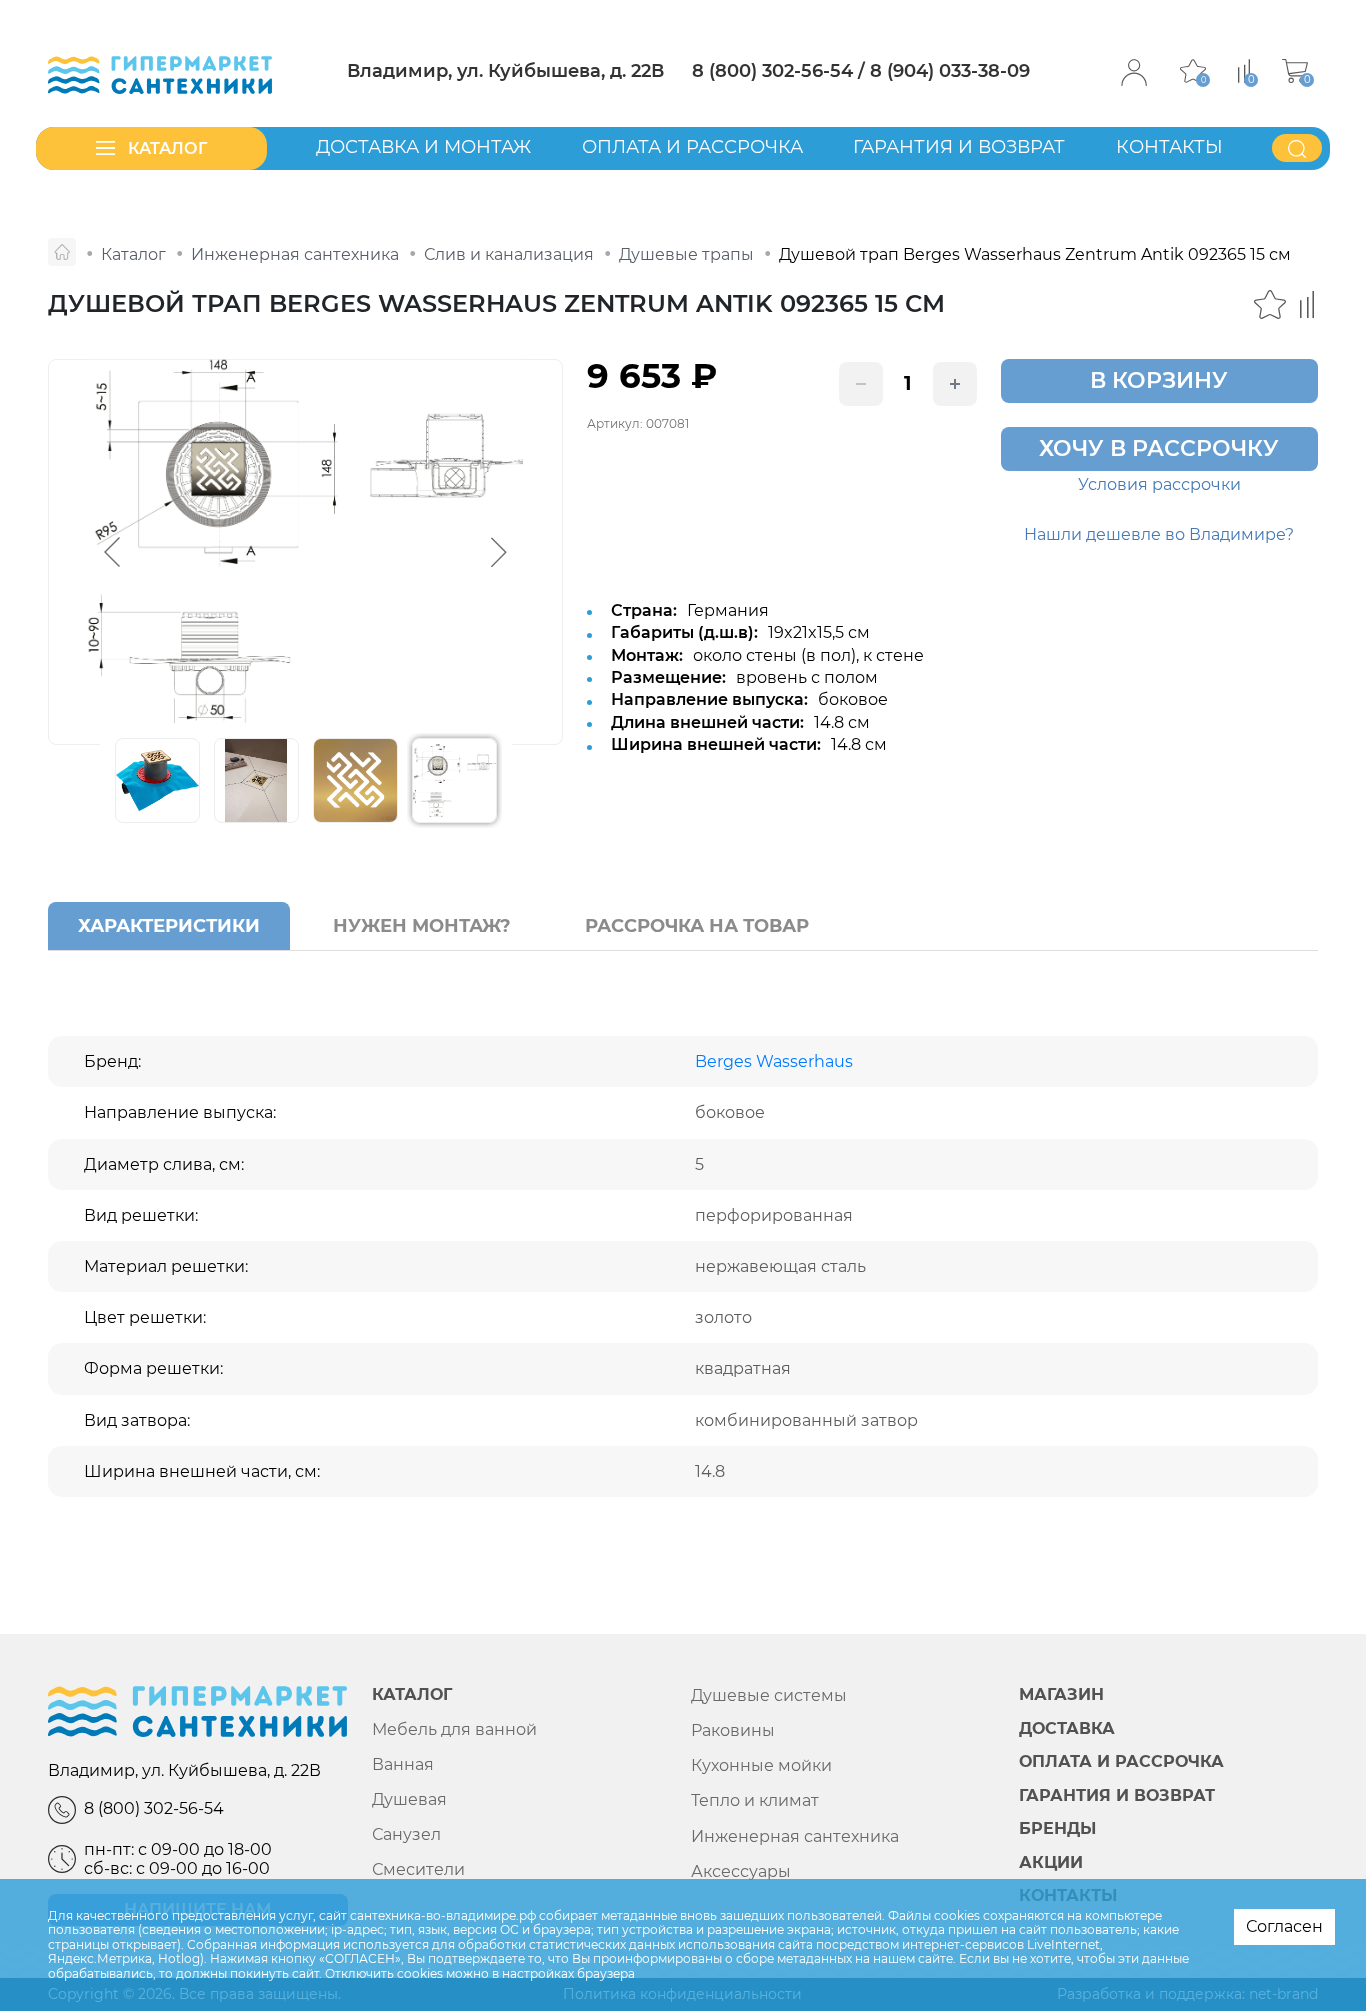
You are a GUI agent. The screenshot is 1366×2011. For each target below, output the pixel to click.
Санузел (406, 1834)
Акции (1051, 1863)
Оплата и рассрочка (692, 147)
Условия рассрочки (1159, 484)
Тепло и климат (755, 1800)
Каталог (412, 1695)
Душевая (409, 1799)
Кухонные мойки (761, 1765)
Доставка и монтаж (423, 147)
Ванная (403, 1764)
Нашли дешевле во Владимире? (1159, 534)
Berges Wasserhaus (774, 1061)
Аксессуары (741, 1871)
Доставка (1067, 1729)
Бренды (1057, 1829)
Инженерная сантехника (795, 1836)
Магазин (1061, 1695)
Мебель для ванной (454, 1729)
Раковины (733, 1730)
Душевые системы (769, 1695)
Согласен (1284, 1926)
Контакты (1169, 147)
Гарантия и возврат (959, 147)
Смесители (418, 1869)
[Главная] (62, 252)
